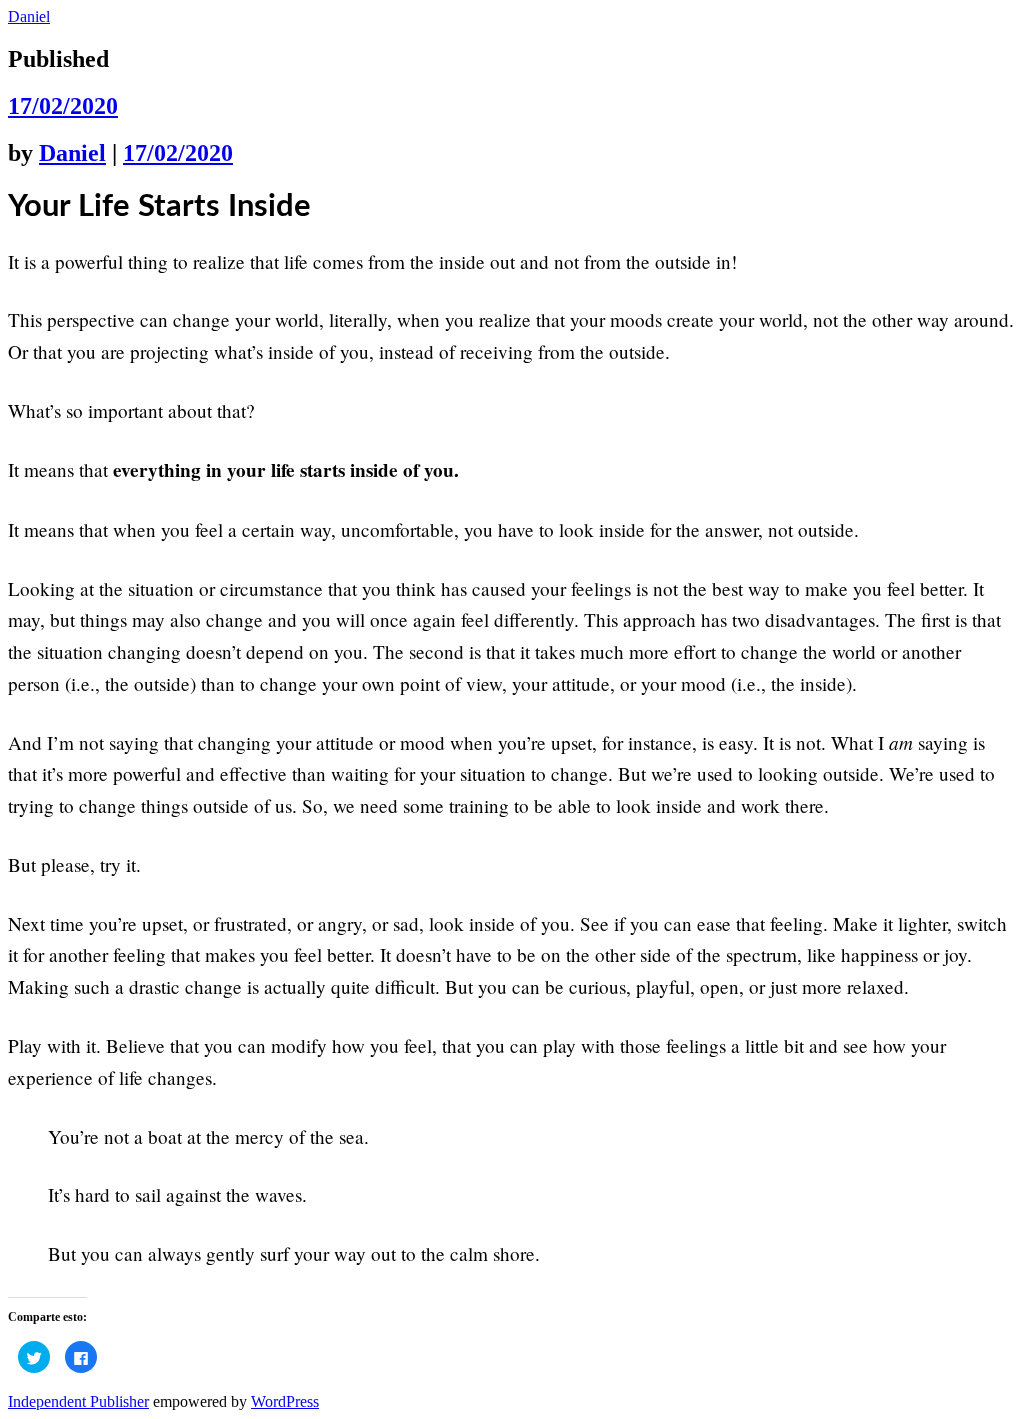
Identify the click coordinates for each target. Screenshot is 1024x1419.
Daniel (29, 16)
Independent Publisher (78, 1401)
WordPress (285, 1401)
